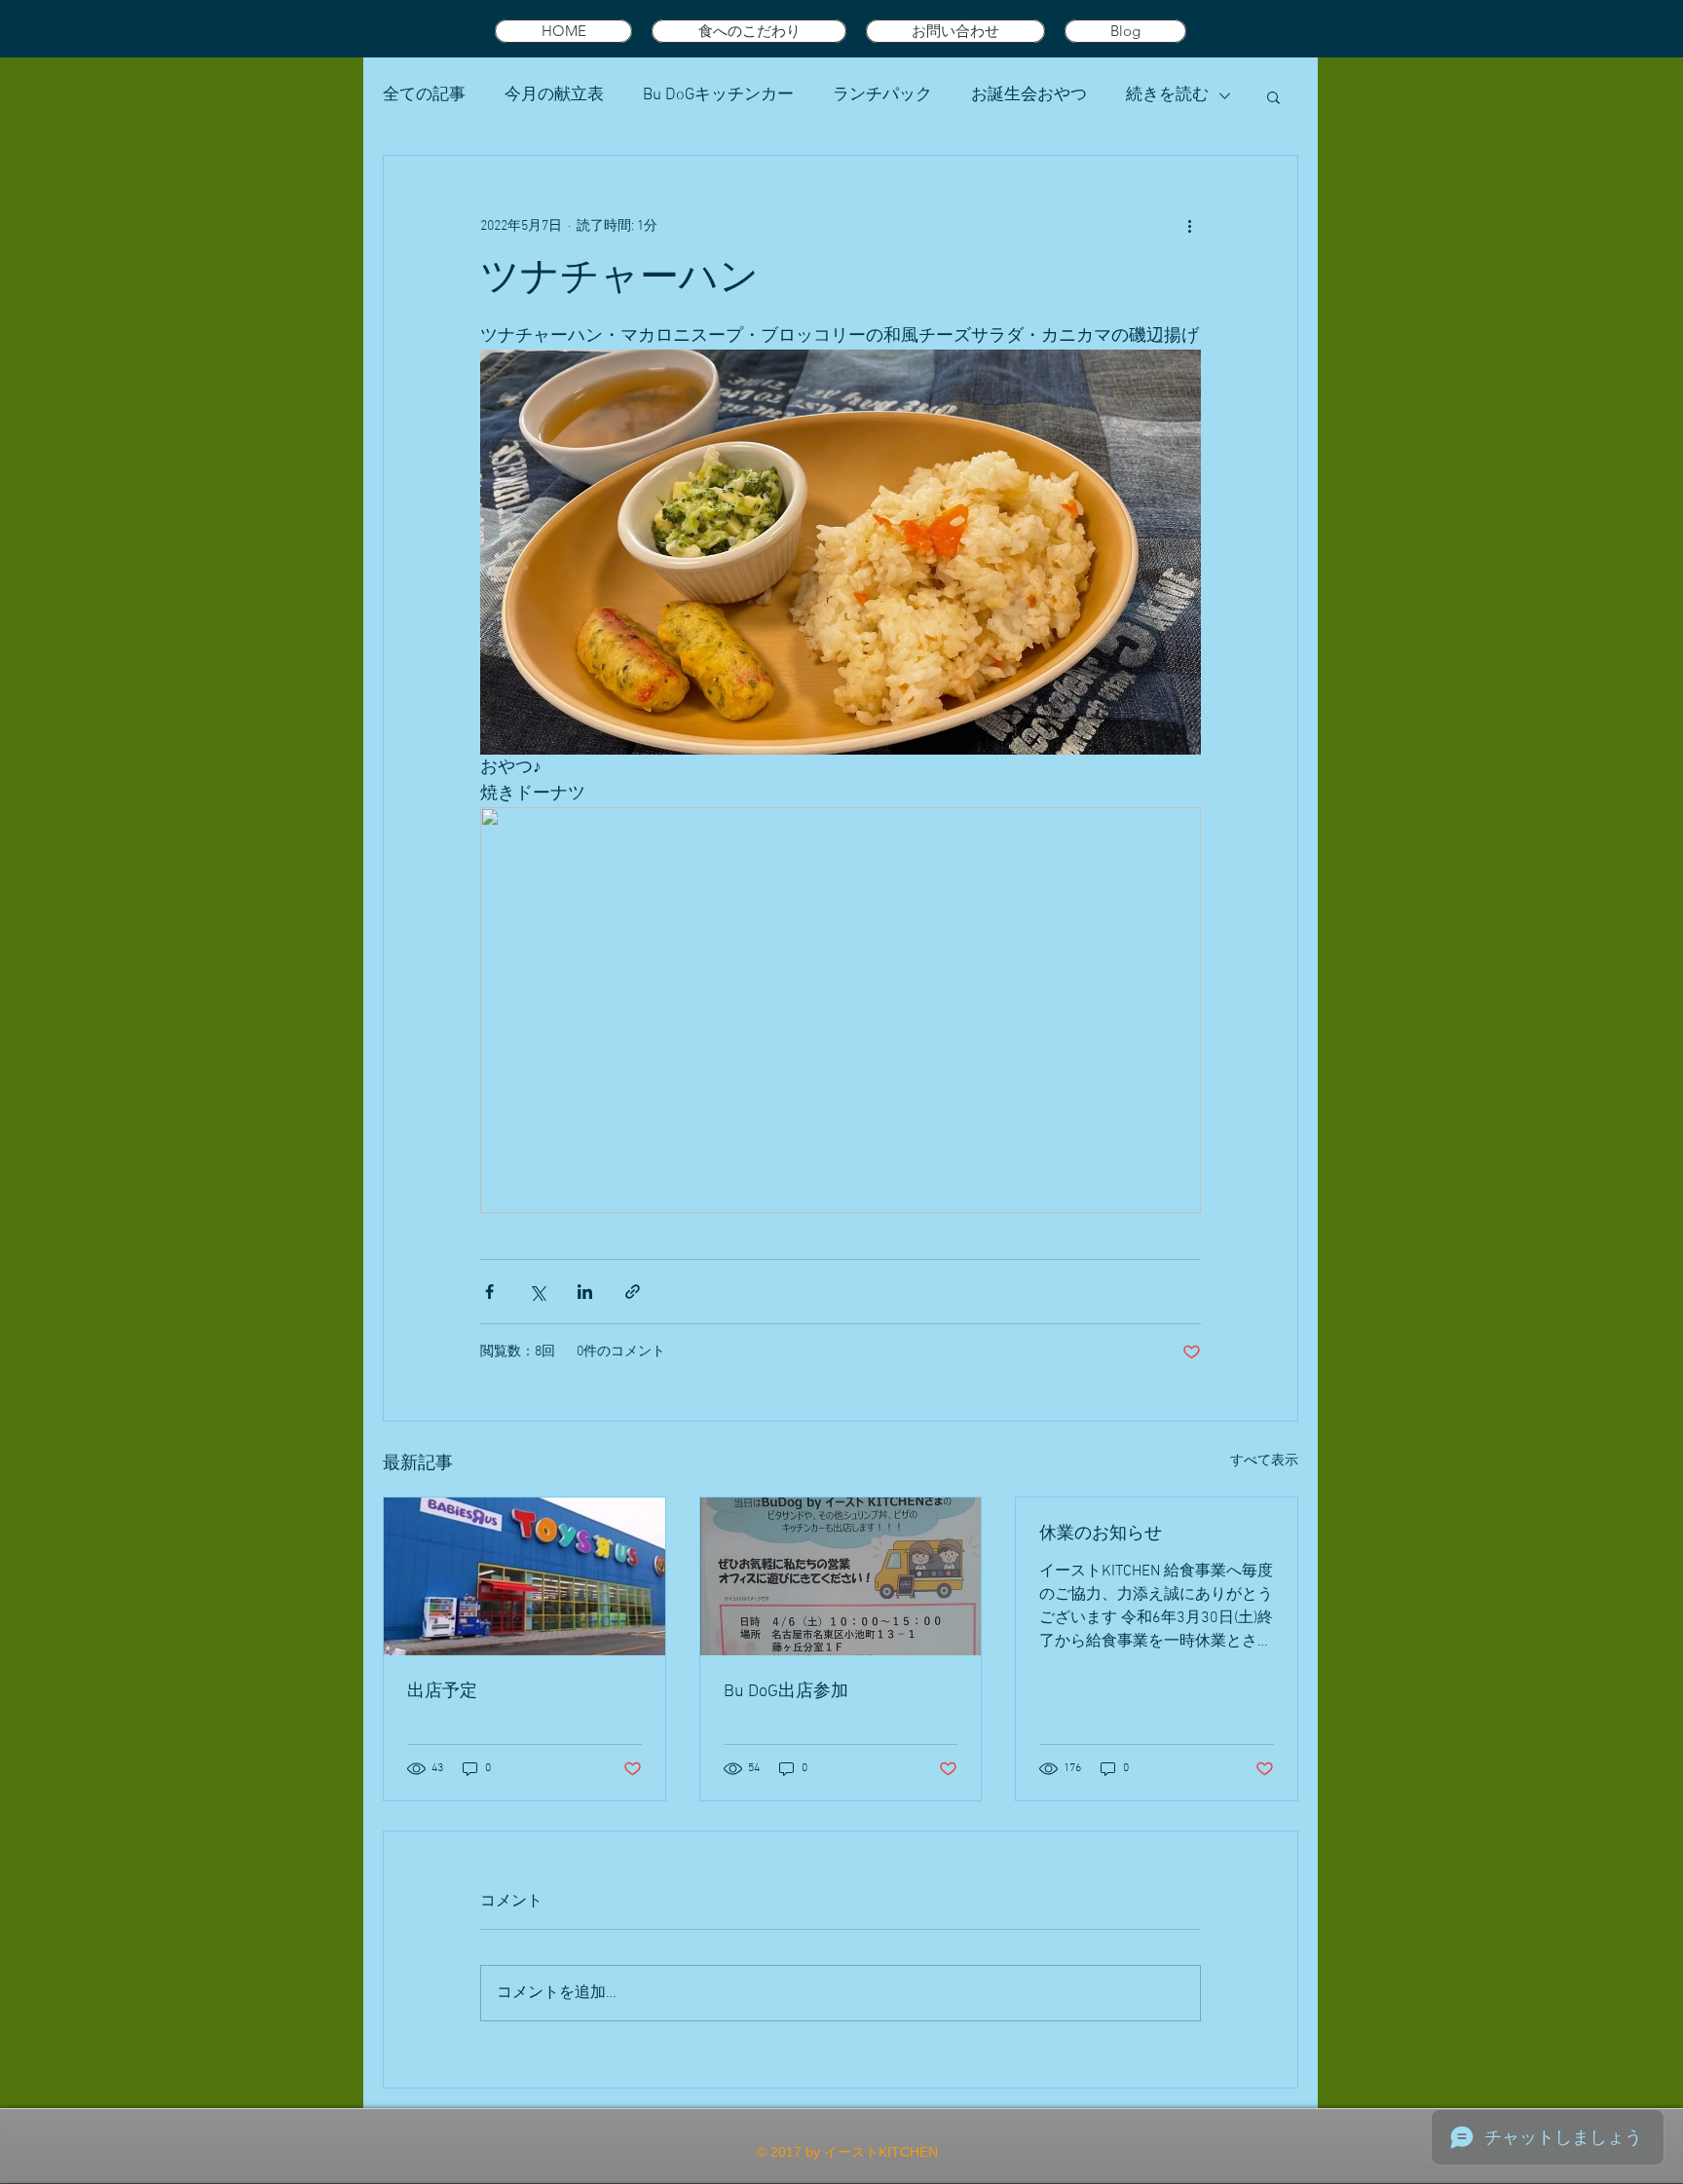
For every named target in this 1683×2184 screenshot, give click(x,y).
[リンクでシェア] (633, 1292)
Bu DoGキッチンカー (718, 95)
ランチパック (882, 95)
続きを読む (1167, 95)
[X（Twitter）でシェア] (537, 1292)
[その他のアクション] (1189, 226)
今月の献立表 (554, 95)
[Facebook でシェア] (489, 1292)
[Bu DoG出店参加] (841, 1576)
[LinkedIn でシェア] (585, 1292)
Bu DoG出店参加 (786, 1692)
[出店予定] (524, 1576)
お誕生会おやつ (1029, 95)
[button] (1273, 96)
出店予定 (442, 1692)
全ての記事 (424, 95)
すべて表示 (1264, 1461)
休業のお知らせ (1101, 1534)
